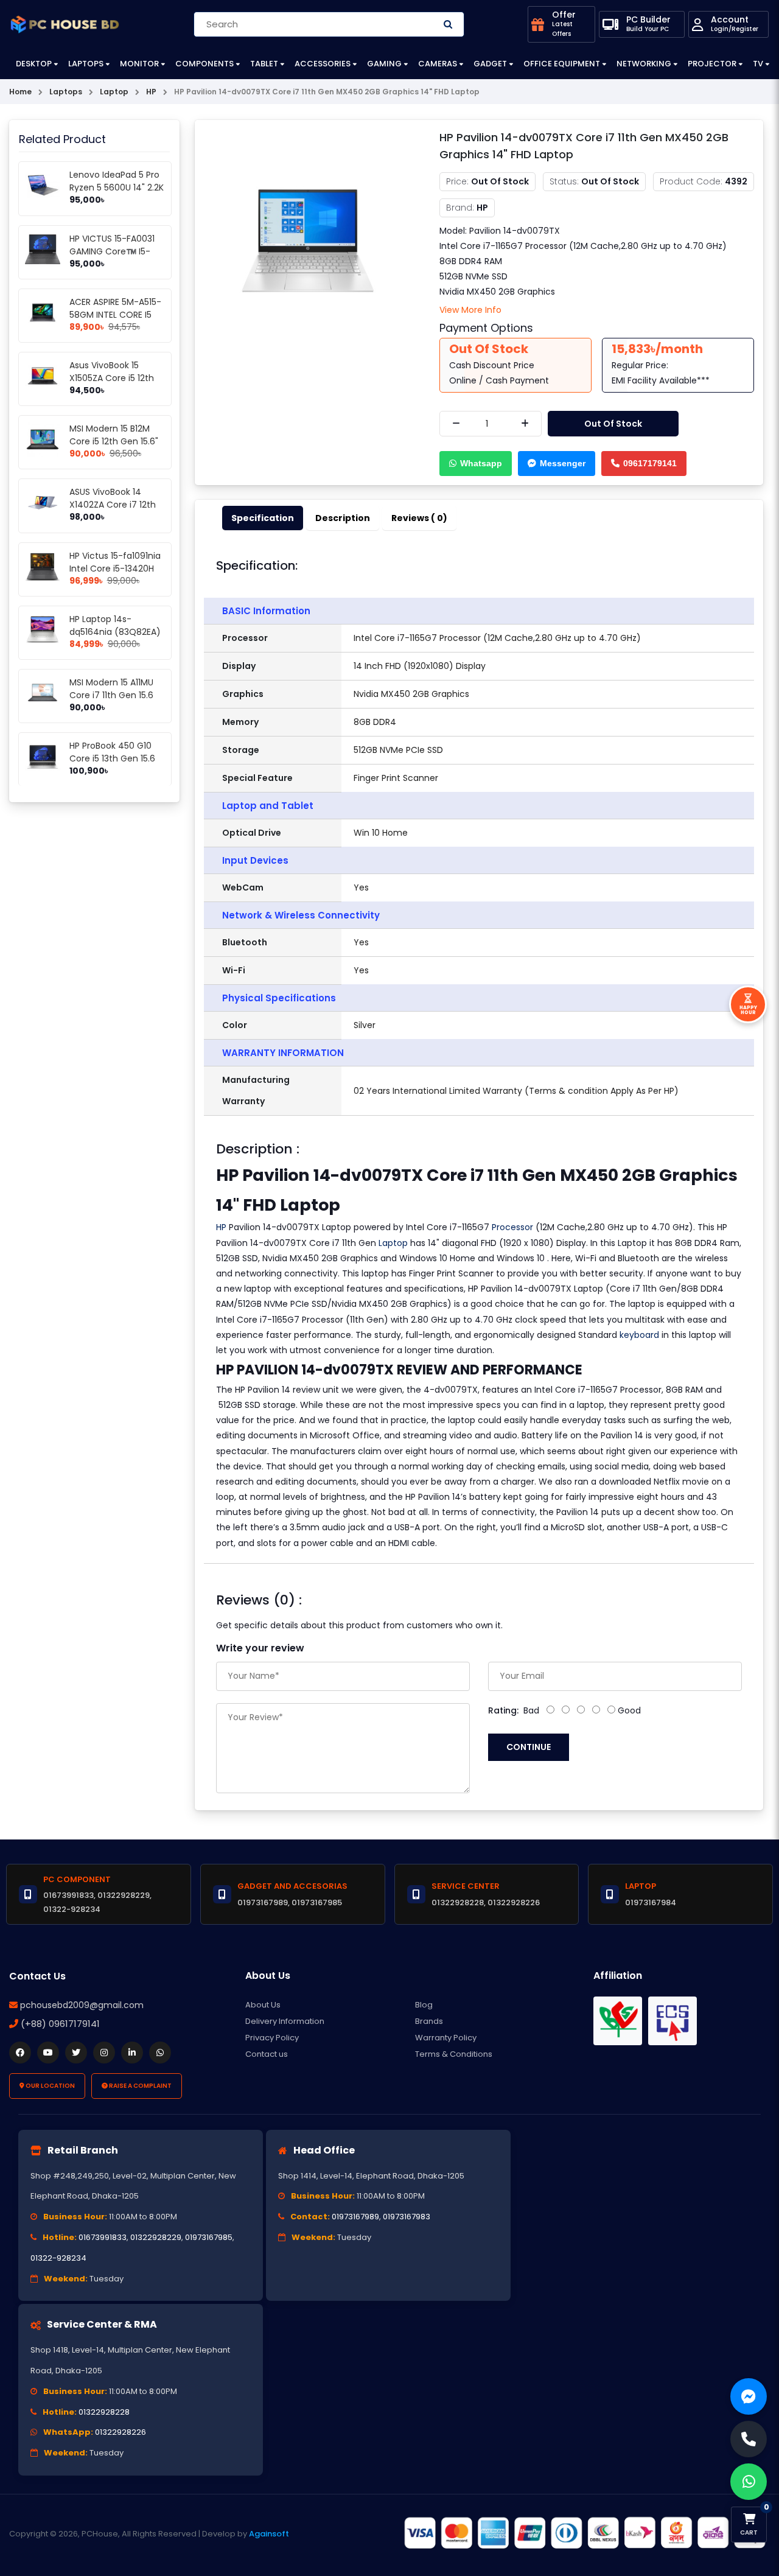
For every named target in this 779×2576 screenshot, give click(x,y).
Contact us (267, 2054)
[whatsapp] (160, 2053)
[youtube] (48, 2053)
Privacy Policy (272, 2038)
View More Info (470, 310)
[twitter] (76, 2053)
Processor (512, 1227)
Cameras (438, 64)
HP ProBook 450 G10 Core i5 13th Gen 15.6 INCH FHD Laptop (112, 758)
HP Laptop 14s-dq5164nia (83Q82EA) (115, 625)
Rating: (503, 1710)
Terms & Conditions (454, 2054)
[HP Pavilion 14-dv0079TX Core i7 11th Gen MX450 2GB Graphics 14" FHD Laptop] (308, 242)
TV (758, 64)
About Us (263, 2005)
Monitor (139, 64)
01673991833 (103, 2237)
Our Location (50, 2086)
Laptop (393, 1243)
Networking (644, 64)
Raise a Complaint (140, 2086)
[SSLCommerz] (584, 2533)
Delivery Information (285, 2021)
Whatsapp (481, 463)
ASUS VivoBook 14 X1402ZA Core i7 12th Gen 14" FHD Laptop (113, 505)
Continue (529, 1747)
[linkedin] (132, 2053)
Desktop (34, 64)
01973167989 (355, 2217)
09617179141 (650, 463)
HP (221, 1227)
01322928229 (156, 2237)
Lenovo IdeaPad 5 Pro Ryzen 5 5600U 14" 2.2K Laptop (117, 187)
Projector (712, 64)
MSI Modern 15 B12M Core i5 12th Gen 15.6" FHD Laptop (114, 441)
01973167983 (407, 2217)
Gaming (384, 64)
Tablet (264, 64)
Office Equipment (562, 64)
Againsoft (269, 2534)
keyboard (639, 1335)
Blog (424, 2005)
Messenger (563, 463)
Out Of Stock (613, 424)
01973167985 (209, 2237)
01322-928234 (58, 2258)
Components (204, 64)
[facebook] (20, 2053)
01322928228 (104, 2412)
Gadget (490, 64)
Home (20, 92)
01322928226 (121, 2432)
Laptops (86, 64)
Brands (429, 2021)
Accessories (323, 64)
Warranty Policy (446, 2038)
